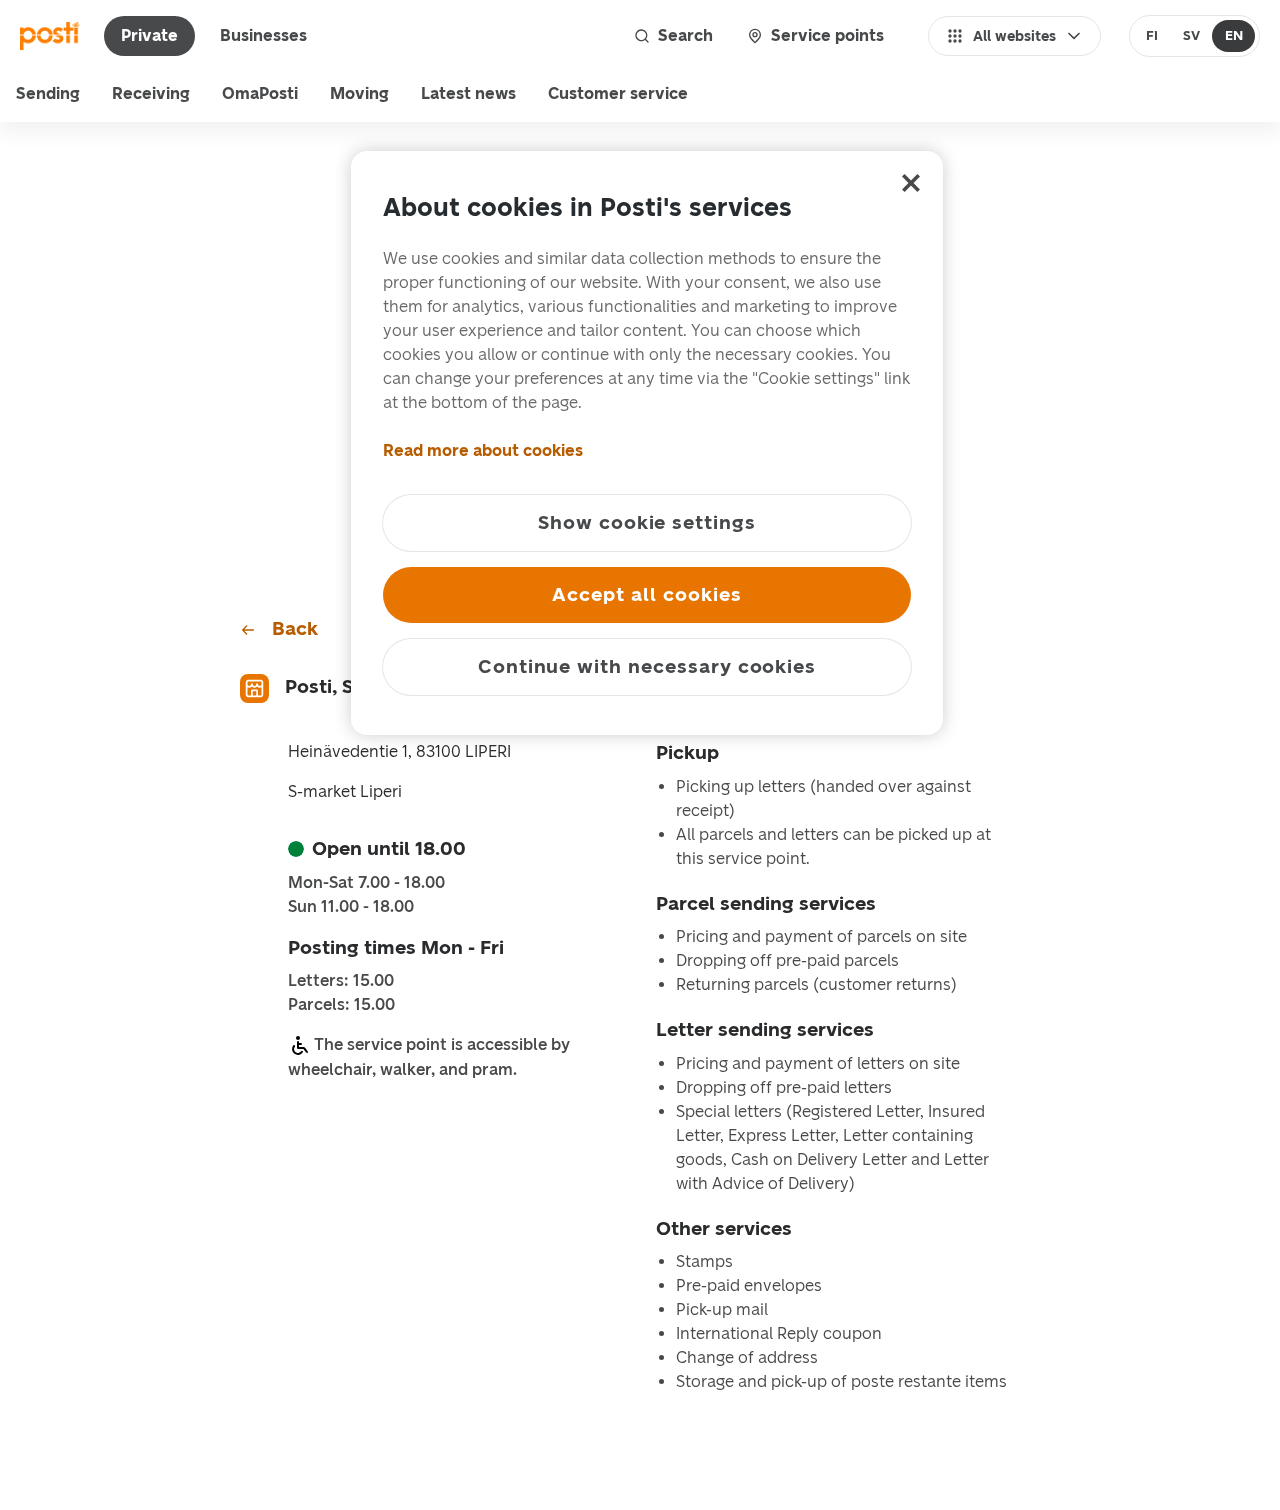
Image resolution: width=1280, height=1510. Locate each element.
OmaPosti (260, 93)
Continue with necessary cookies (647, 666)
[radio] (1152, 36)
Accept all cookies (646, 594)
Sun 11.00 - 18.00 (351, 907)
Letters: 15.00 (341, 981)
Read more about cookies (483, 450)
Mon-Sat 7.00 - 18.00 (366, 883)
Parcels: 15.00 (341, 1005)
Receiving (151, 93)
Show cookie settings (647, 522)
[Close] (911, 183)
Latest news (468, 93)
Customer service (618, 93)
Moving (359, 93)
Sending (48, 93)
